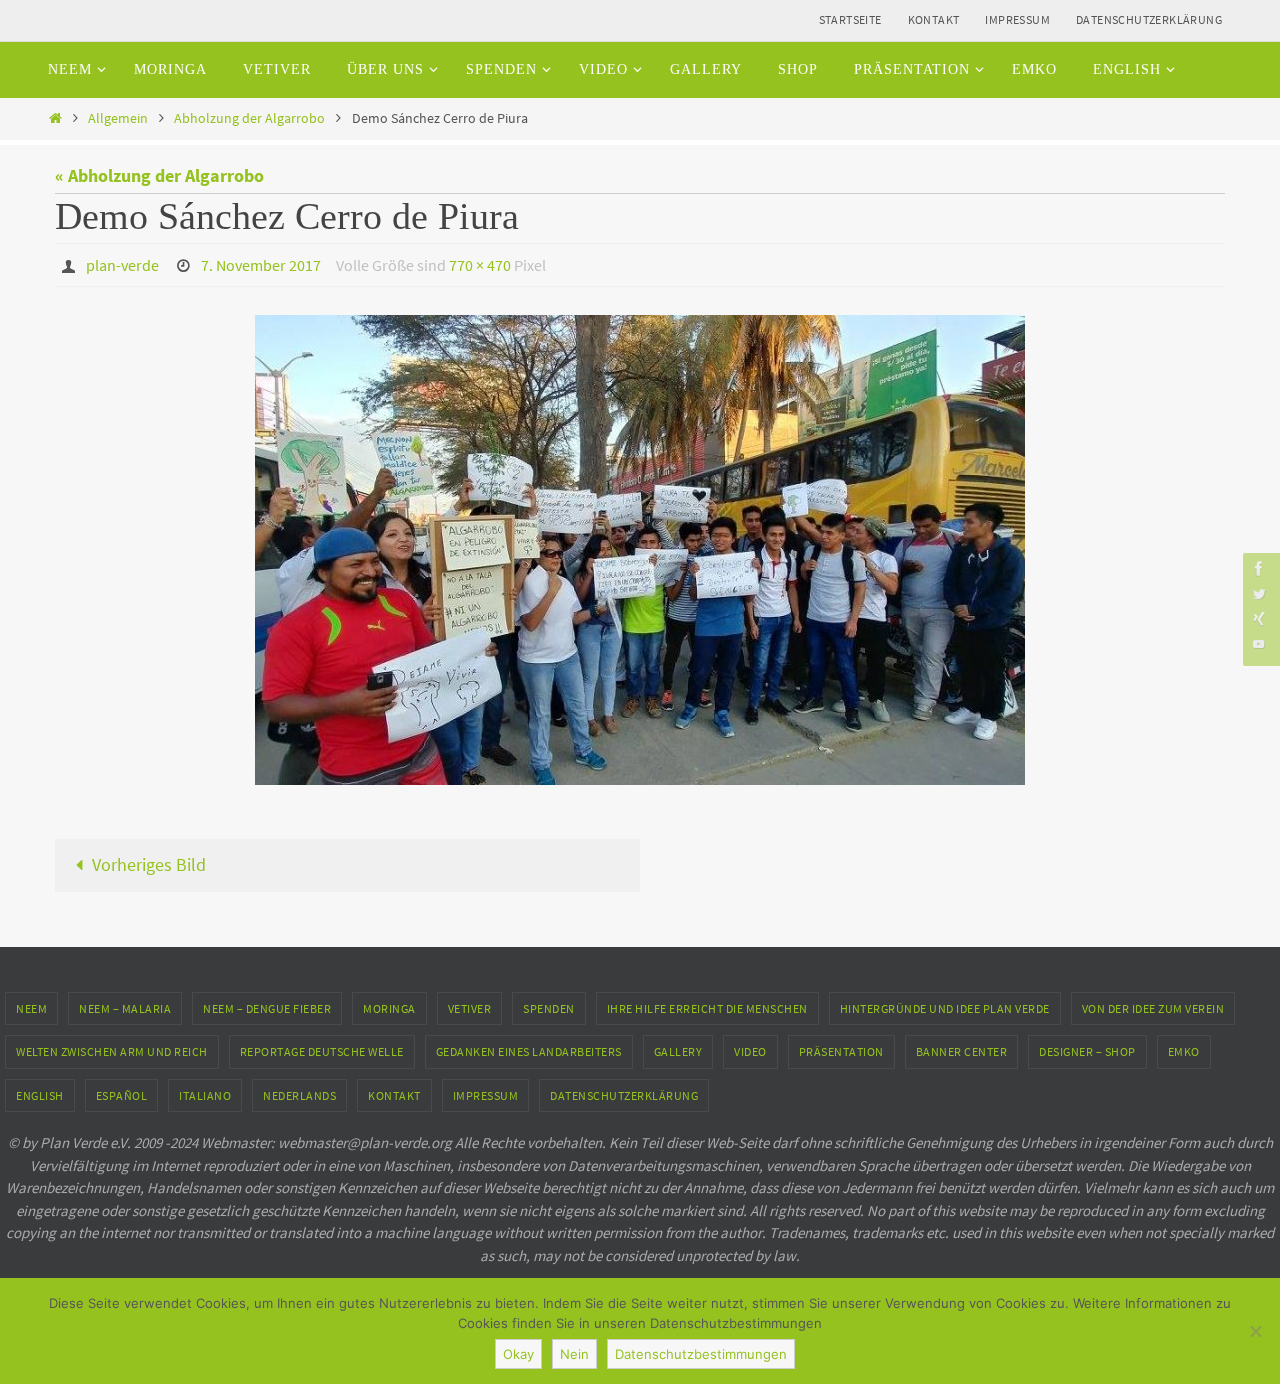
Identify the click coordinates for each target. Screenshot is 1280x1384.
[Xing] (1259, 618)
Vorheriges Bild (149, 864)
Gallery (678, 1051)
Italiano (205, 1095)
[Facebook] (1259, 568)
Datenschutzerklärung (1149, 19)
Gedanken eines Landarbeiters (529, 1051)
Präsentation (841, 1051)
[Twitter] (1259, 593)
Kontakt (934, 19)
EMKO (1184, 1051)
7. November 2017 (261, 265)
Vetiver (470, 1008)
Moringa (389, 1008)
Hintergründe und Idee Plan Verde (945, 1008)
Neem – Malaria (125, 1008)
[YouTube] (1259, 643)
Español (122, 1095)
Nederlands (299, 1095)
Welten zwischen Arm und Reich (112, 1051)
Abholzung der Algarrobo (249, 118)
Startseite (850, 19)
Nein (574, 1354)
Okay (518, 1354)
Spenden (549, 1008)
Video (750, 1051)
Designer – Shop (1087, 1051)
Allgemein (118, 118)
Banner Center (962, 1051)
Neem (31, 1008)
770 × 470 (480, 265)
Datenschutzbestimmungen (701, 1354)
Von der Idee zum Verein (1153, 1008)
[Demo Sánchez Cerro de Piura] (640, 550)
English (40, 1095)
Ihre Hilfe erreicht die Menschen (707, 1008)
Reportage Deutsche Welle (322, 1051)
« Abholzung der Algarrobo (159, 175)
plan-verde (122, 265)
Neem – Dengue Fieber (267, 1008)
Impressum (1017, 19)
